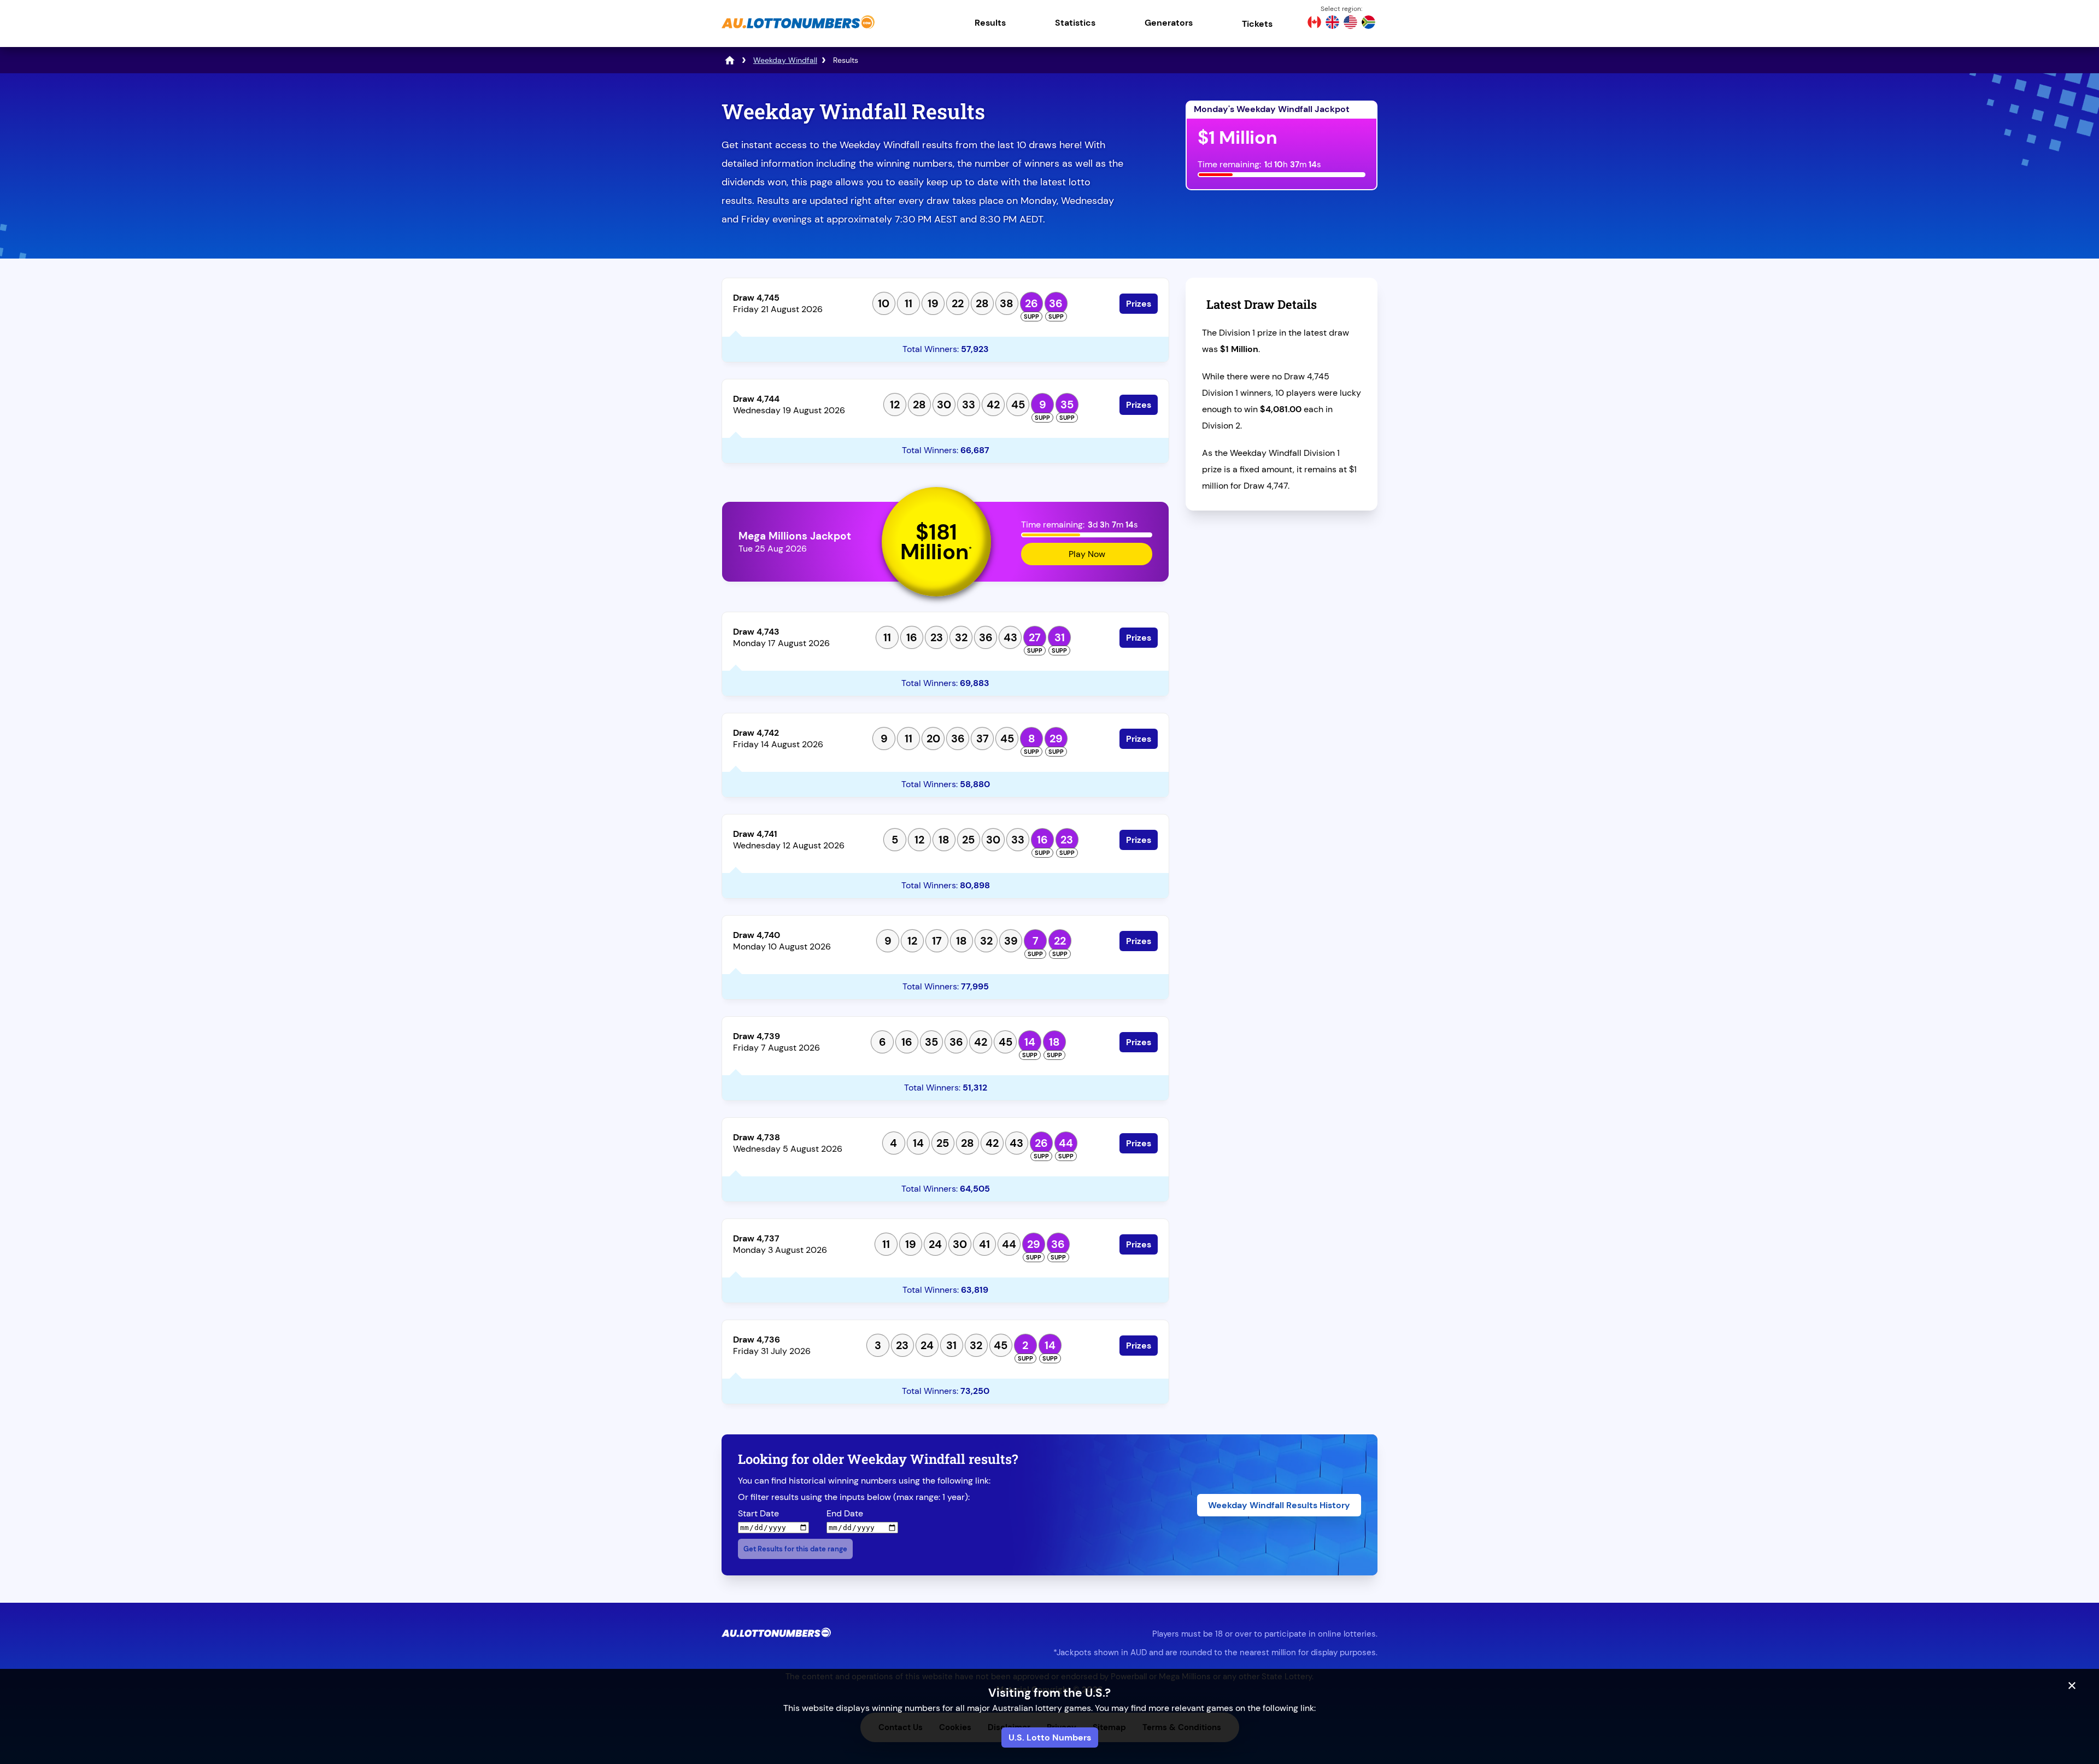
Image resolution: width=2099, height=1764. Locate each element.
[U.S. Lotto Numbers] (1350, 24)
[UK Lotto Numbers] (1332, 24)
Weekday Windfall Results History (1279, 1505)
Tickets (1257, 24)
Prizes (1139, 304)
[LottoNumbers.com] (730, 60)
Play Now (1087, 554)
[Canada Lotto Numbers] (1314, 24)
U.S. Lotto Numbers (1050, 1737)
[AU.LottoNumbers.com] (798, 30)
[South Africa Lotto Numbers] (1368, 24)
